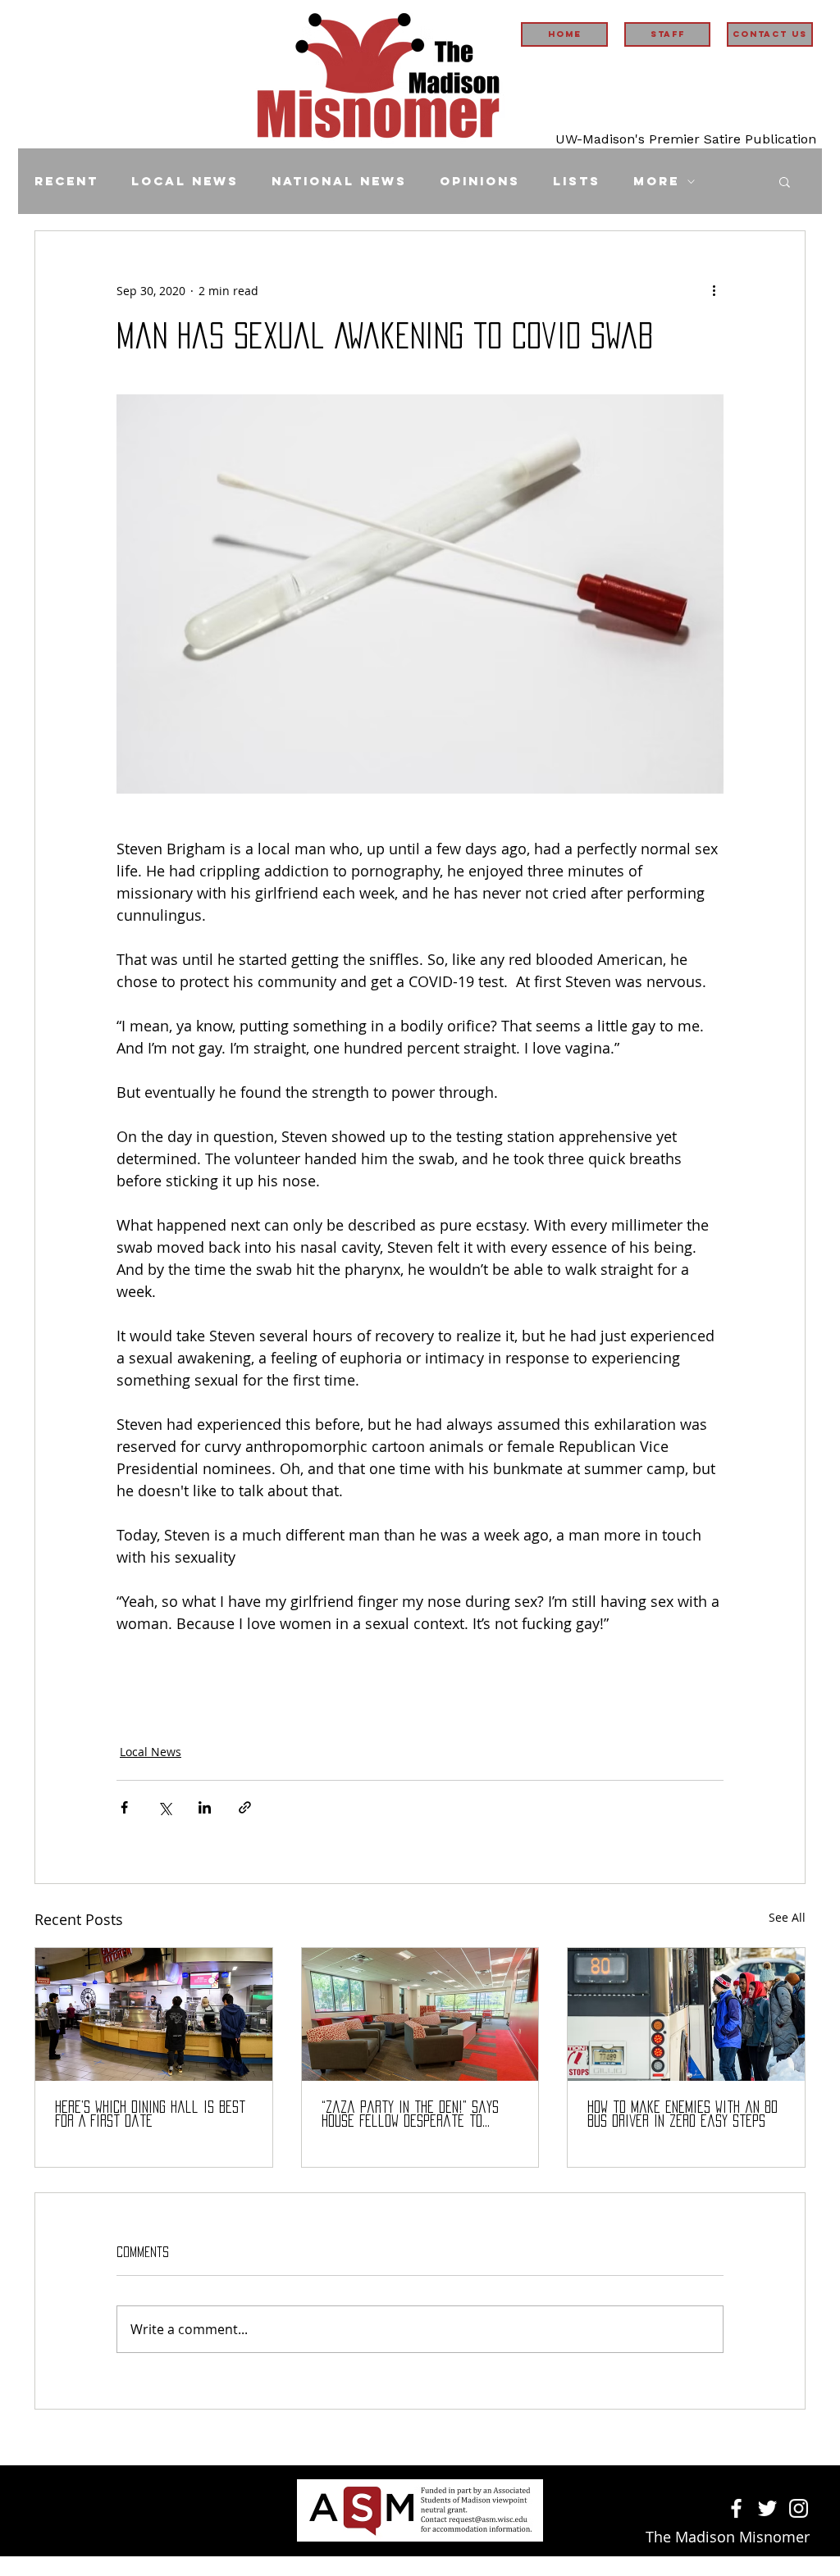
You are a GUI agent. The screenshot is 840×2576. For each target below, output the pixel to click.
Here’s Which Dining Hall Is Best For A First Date (150, 2114)
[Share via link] (245, 1807)
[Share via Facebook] (124, 1807)
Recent (66, 181)
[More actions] (714, 290)
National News (339, 181)
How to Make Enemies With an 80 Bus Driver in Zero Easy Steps (682, 2114)
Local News (185, 181)
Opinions (480, 181)
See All (787, 1917)
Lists (577, 181)
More (656, 181)
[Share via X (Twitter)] (164, 1807)
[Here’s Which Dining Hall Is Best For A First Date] (154, 2014)
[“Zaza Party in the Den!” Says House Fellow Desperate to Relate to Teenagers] (420, 2014)
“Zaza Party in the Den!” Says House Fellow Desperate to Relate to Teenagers (410, 2115)
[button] (785, 181)
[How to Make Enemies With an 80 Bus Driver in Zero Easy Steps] (686, 2014)
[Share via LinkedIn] (205, 1807)
